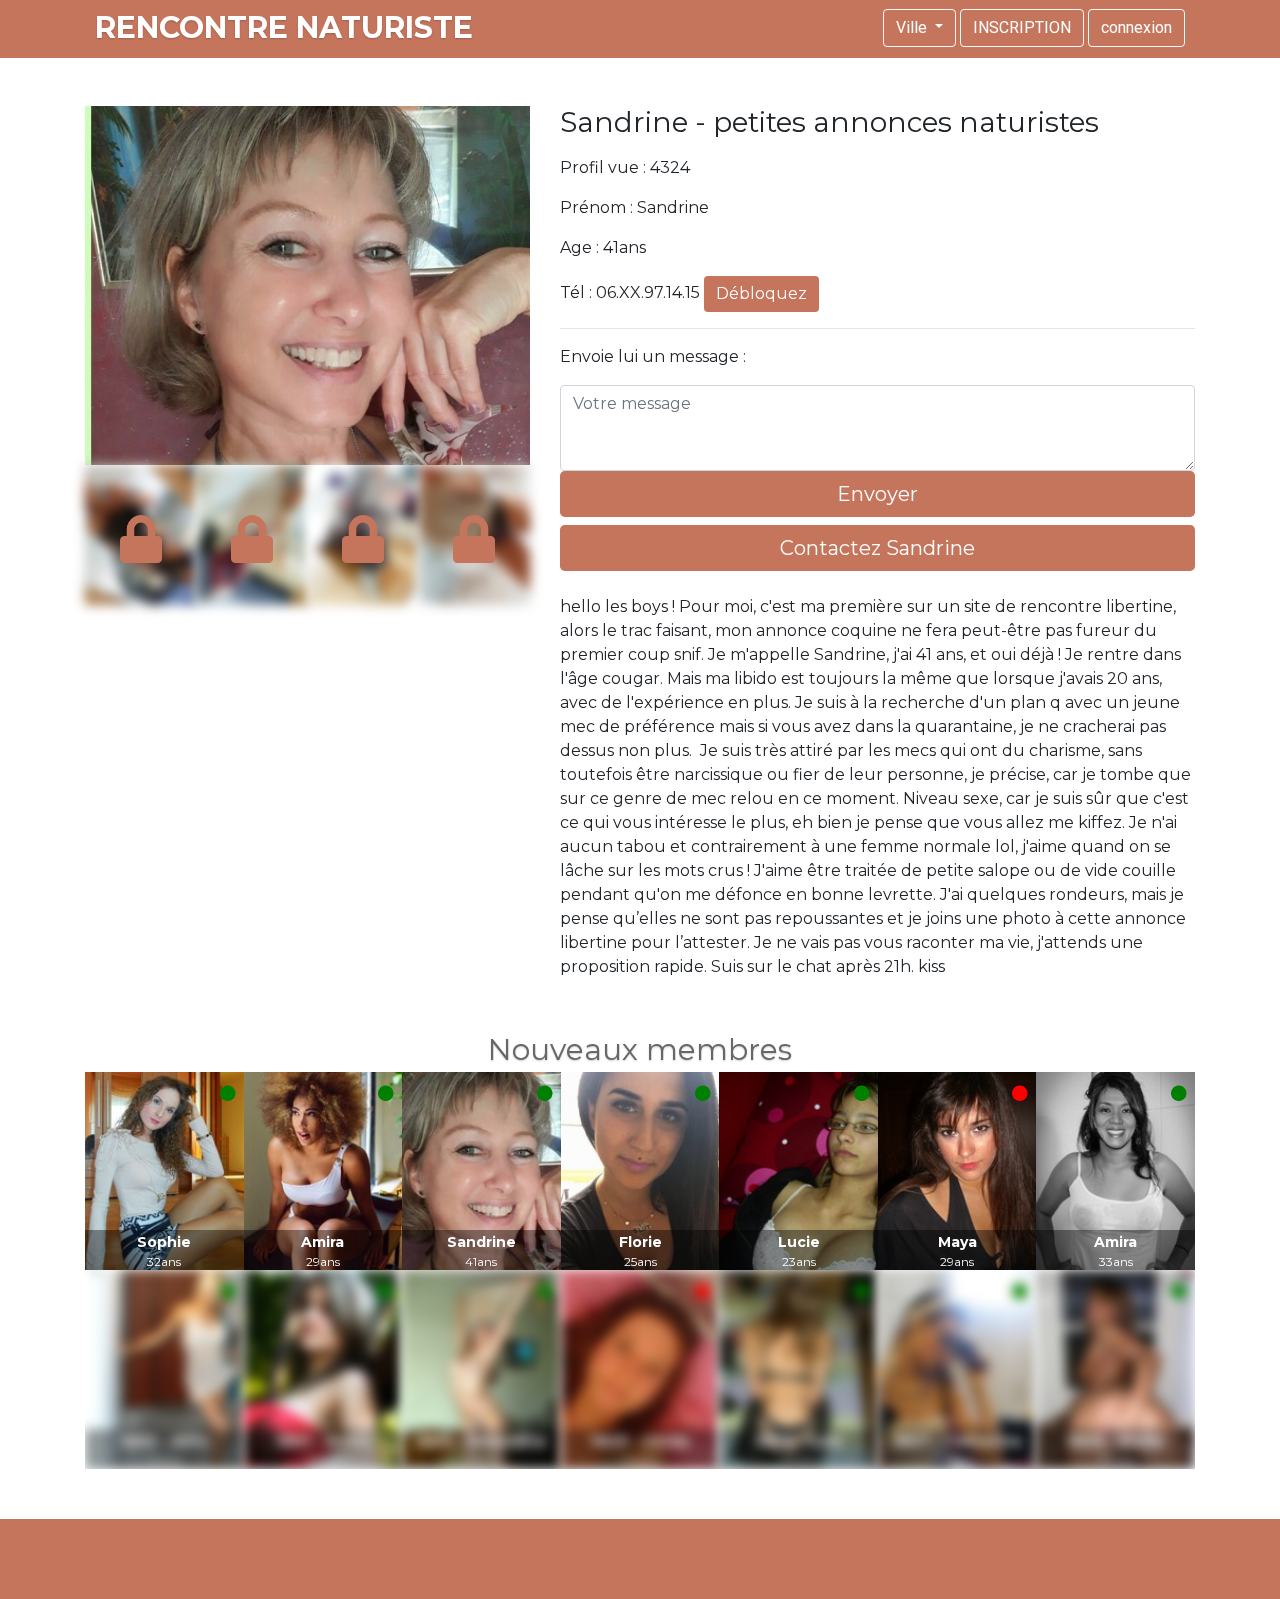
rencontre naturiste (284, 27)
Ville (913, 27)
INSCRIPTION (1022, 27)
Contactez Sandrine (877, 548)
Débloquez (761, 293)
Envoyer (877, 494)
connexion (1136, 27)
